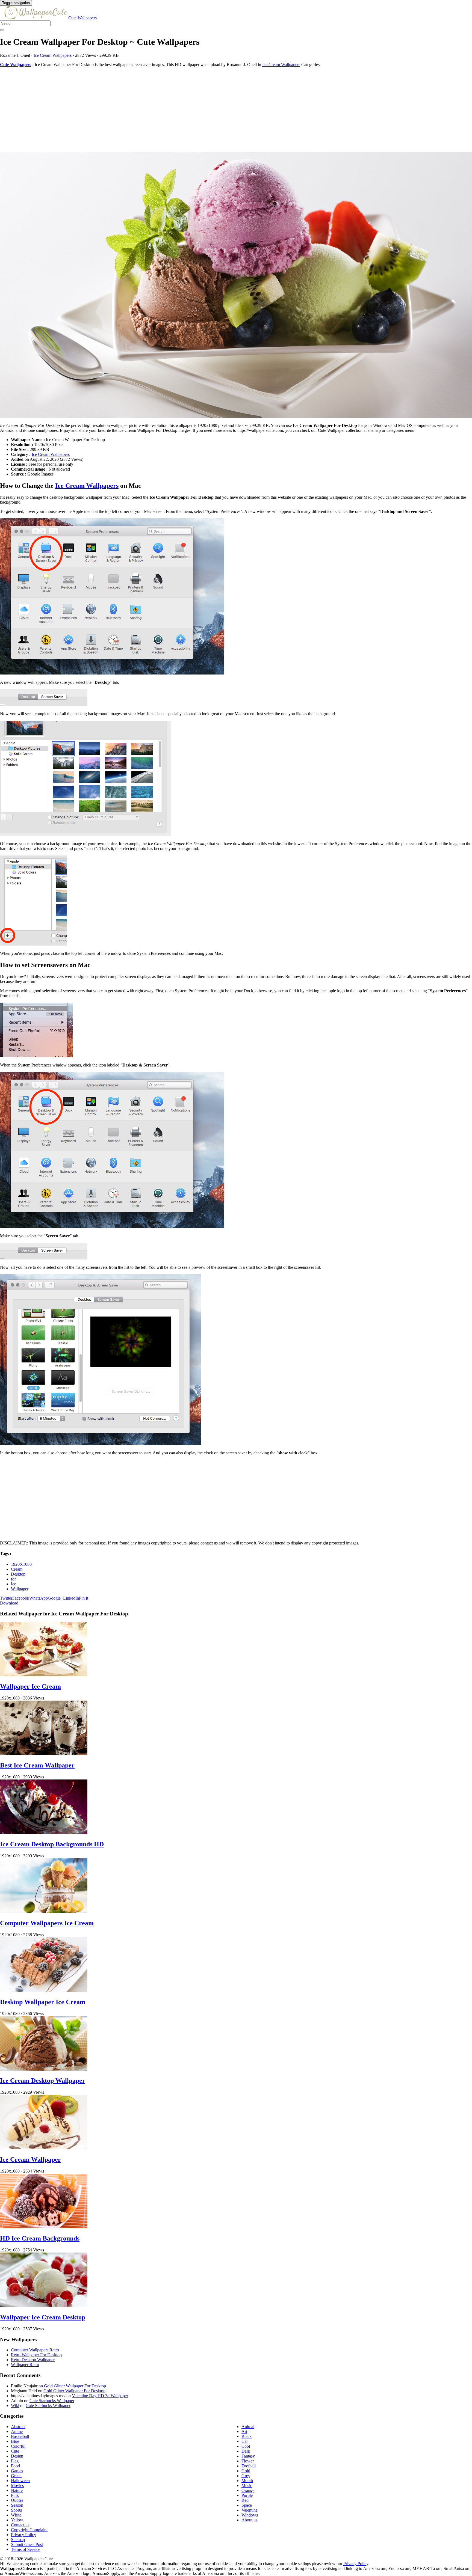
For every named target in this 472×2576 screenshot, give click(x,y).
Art (244, 2431)
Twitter (6, 1598)
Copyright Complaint (29, 2530)
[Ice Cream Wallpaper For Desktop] (236, 286)
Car (245, 2441)
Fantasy (248, 2456)
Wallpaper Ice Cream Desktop (43, 2317)
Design (17, 2456)
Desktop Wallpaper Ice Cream (43, 2002)
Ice (14, 1584)
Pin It (84, 1598)
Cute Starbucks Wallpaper (52, 2401)
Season (17, 2505)
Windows (250, 2515)
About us (249, 2520)
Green (16, 2476)
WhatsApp (39, 1598)
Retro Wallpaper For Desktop (36, 2355)
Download (9, 1603)
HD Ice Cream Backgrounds (40, 2238)
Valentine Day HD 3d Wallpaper (100, 2396)
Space (247, 2505)
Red (245, 2500)
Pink (15, 2495)
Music (247, 2486)
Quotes (17, 2500)
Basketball (20, 2436)
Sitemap (18, 2540)
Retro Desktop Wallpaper (33, 2360)
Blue (15, 2441)
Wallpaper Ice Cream (30, 1686)
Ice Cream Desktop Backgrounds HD (52, 1844)
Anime (17, 2431)
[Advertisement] (164, 110)
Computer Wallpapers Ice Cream (47, 1923)
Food (15, 2466)
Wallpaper (20, 1589)
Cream (17, 1569)
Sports (16, 2510)
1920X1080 (21, 1564)
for (13, 1579)
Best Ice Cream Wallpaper (37, 1765)
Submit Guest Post (27, 2544)
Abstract (18, 2427)
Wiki (15, 2406)
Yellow (17, 2520)
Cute (15, 2451)
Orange (248, 2490)
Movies (17, 2486)
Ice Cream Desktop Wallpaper (43, 2081)
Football (249, 2466)
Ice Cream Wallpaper (30, 2159)
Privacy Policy (23, 2535)
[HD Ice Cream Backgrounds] (44, 2227)
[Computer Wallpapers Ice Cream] (44, 1911)
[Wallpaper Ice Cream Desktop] (44, 2306)
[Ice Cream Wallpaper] (44, 2148)
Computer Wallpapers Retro (35, 2350)
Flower (248, 2461)
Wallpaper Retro (25, 2365)
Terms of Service (26, 2549)
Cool (246, 2446)
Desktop (18, 1574)
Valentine (250, 2510)
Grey (246, 2476)
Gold (246, 2471)
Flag (15, 2461)
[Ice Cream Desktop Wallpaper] (44, 2069)
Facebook (21, 1598)
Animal (248, 2427)
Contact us (20, 2525)
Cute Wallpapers (82, 18)
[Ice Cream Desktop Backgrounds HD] (44, 1833)
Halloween (20, 2481)
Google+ (55, 1598)
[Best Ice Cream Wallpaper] (44, 1754)
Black (247, 2436)
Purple (247, 2495)
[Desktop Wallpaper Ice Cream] (44, 1990)
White (16, 2515)
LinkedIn (71, 1598)
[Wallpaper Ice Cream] (44, 1675)
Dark (246, 2451)
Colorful (18, 2446)
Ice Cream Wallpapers (53, 55)
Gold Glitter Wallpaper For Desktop (75, 2386)
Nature (17, 2490)
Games (17, 2471)
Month (247, 2481)
